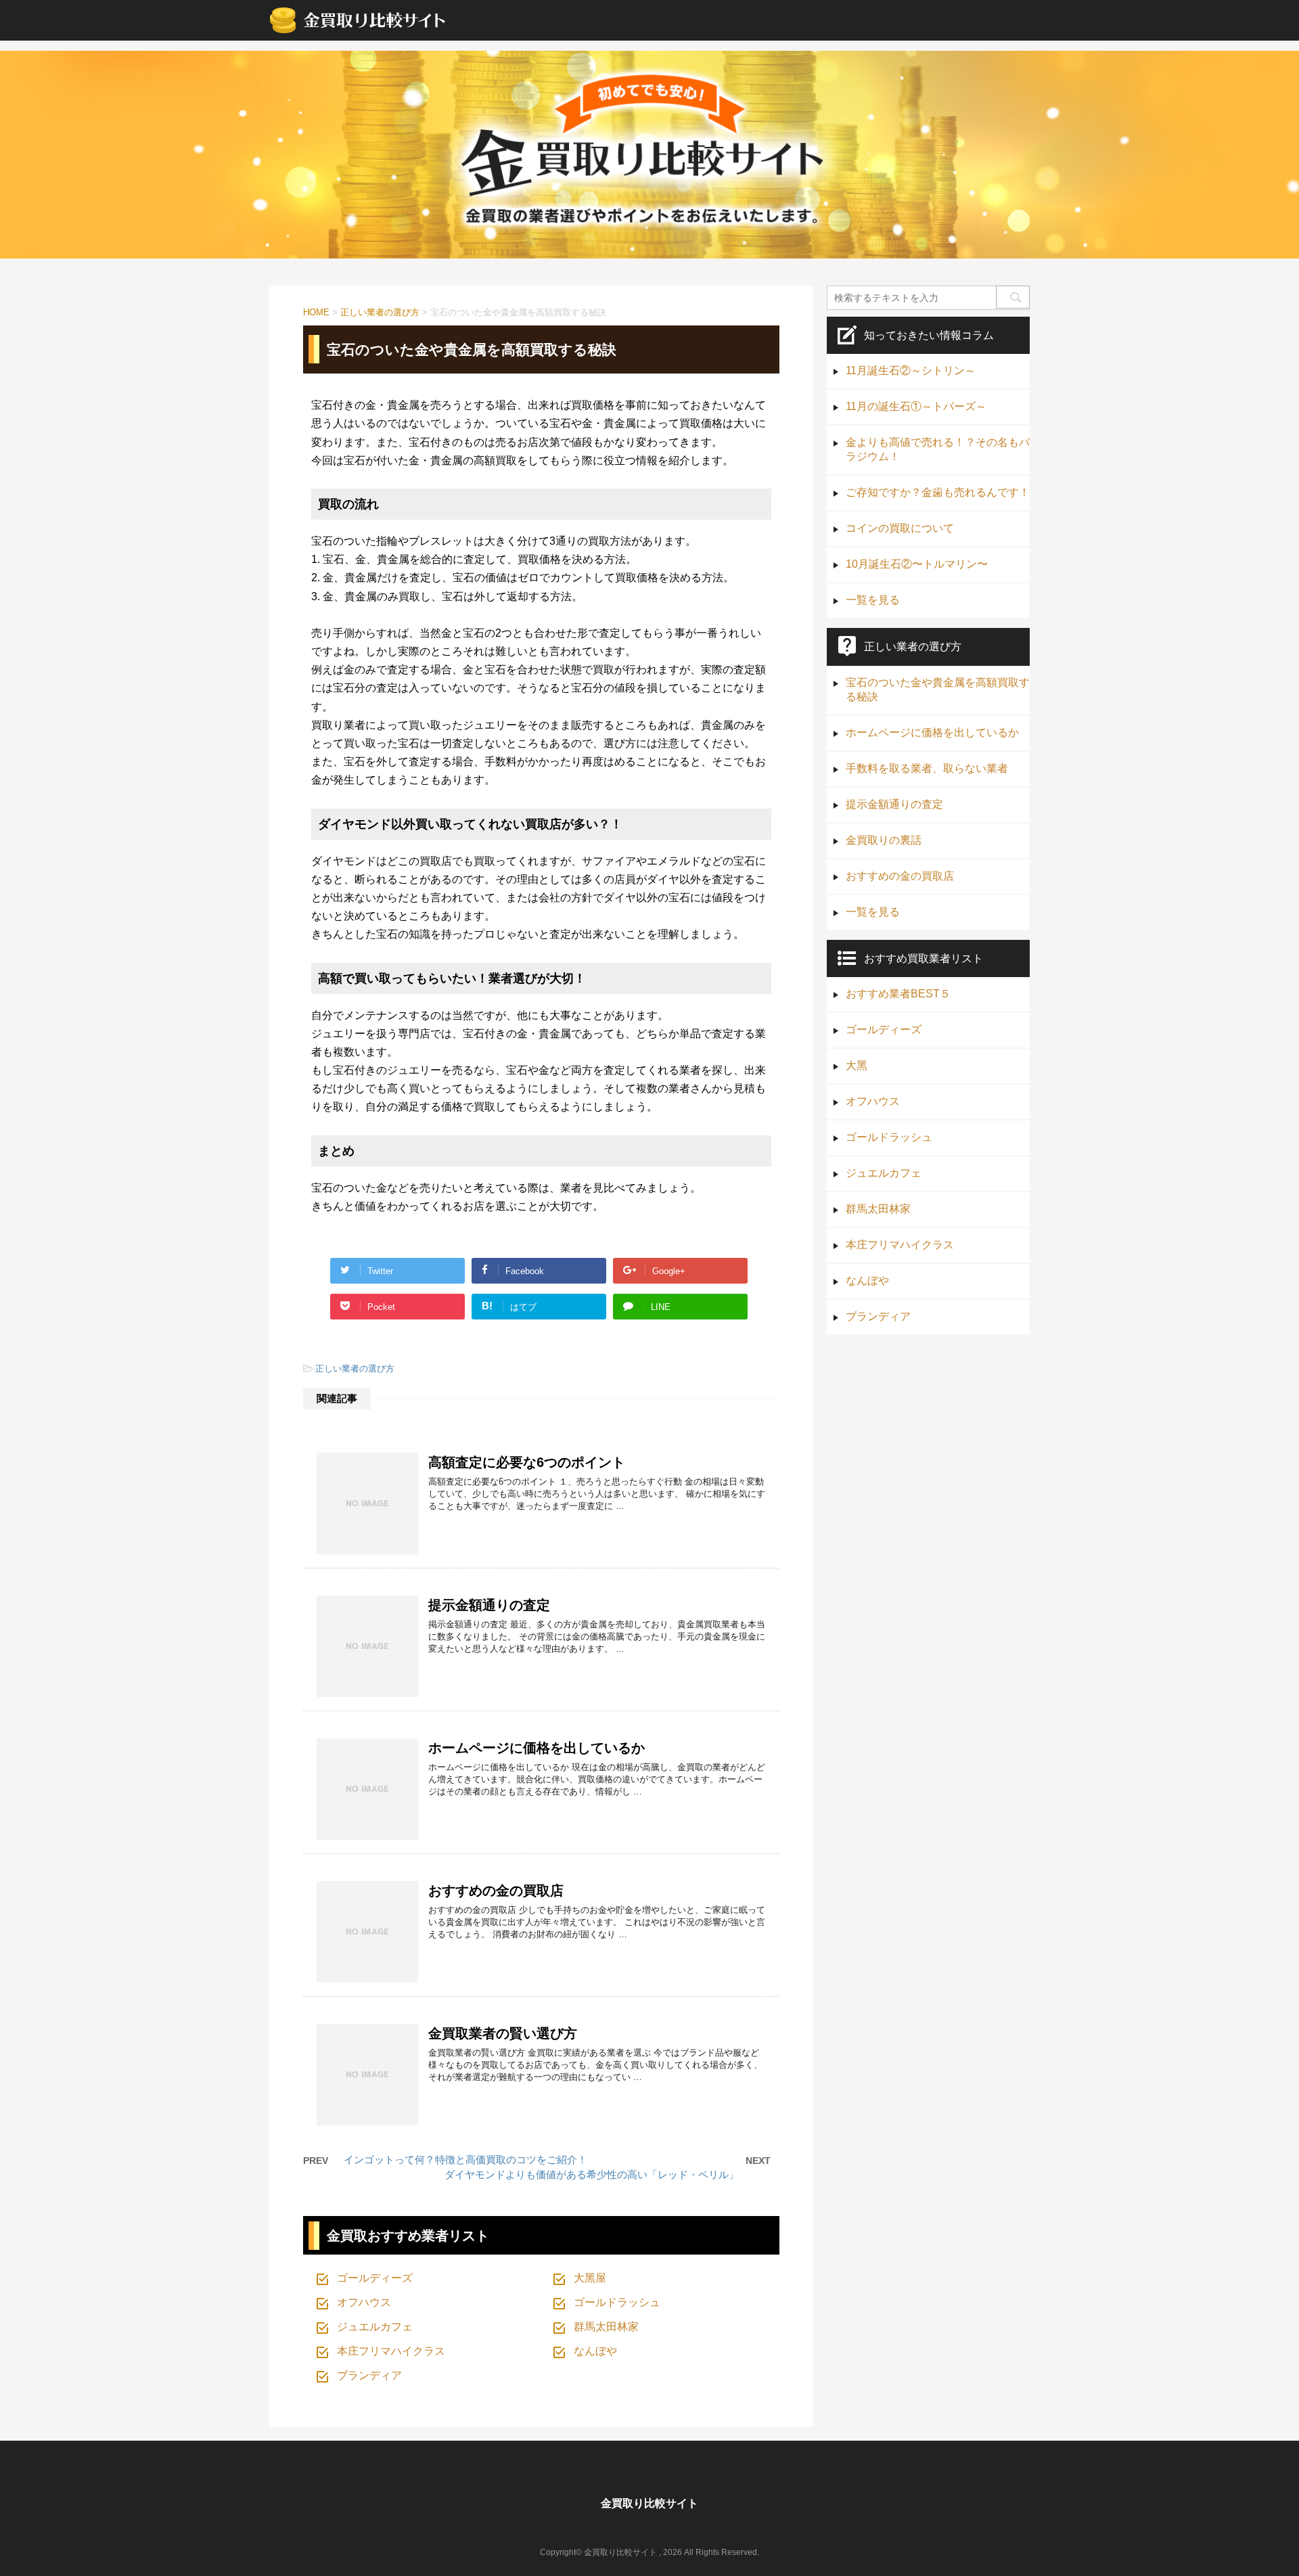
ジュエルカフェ (375, 2327)
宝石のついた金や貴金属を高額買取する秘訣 (938, 690)
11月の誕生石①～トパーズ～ (916, 406)
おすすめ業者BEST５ (898, 994)
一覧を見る (873, 600)
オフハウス (364, 2302)
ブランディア (369, 2375)
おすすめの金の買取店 (496, 1891)
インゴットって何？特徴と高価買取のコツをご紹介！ (465, 2160)
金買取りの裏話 (884, 840)
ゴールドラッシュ (617, 2302)
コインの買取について (900, 528)
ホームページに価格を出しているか (537, 1748)
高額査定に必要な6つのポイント (527, 1462)
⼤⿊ (857, 1065)
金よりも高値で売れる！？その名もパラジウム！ (938, 449)
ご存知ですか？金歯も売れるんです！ (938, 492)
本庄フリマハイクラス (391, 2351)
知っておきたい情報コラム (929, 335)
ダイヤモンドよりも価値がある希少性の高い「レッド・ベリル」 (592, 2174)
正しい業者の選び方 (355, 1369)
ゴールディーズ (375, 2278)
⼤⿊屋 (590, 2278)
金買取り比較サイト (649, 2503)
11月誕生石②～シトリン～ (911, 370)
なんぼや (595, 2351)
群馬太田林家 (606, 2327)
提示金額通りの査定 (489, 1605)
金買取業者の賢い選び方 (503, 2033)
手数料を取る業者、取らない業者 (927, 768)
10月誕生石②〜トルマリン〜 (917, 564)
